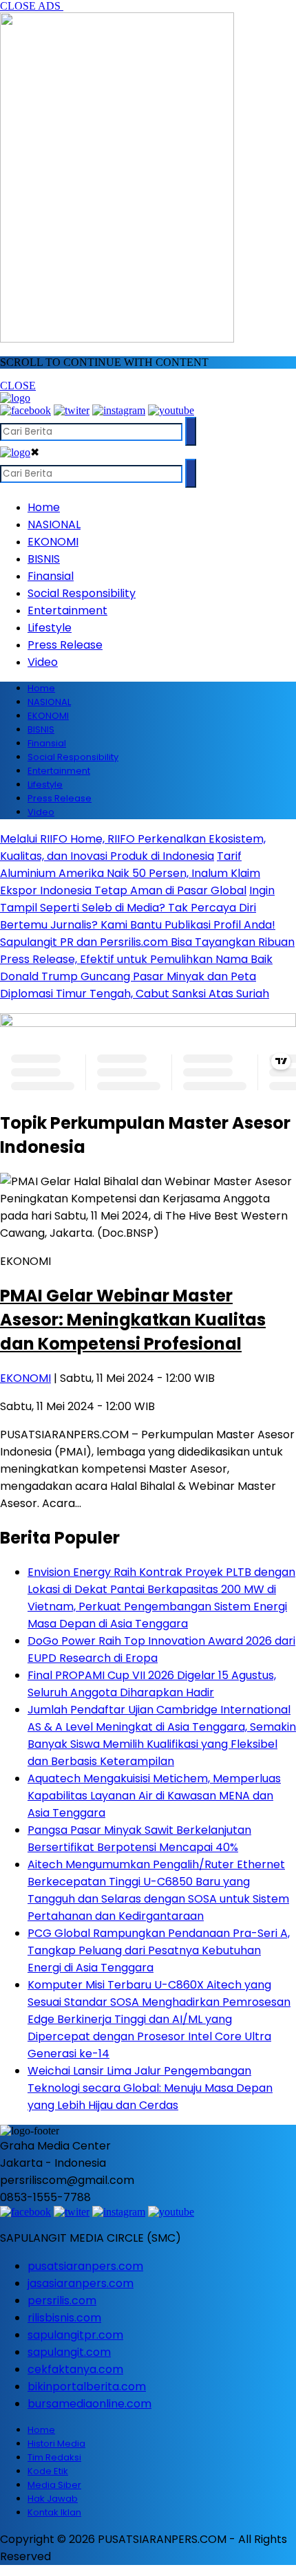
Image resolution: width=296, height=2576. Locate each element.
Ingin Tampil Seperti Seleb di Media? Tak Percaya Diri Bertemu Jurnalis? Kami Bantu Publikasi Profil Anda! (138, 908)
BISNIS (44, 559)
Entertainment (67, 610)
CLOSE (18, 386)
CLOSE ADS (32, 6)
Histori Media (56, 2444)
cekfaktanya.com (75, 2369)
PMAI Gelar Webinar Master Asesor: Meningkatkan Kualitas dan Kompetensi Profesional (133, 1320)
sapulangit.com (69, 2352)
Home (44, 507)
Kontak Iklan (54, 2512)
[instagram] (119, 410)
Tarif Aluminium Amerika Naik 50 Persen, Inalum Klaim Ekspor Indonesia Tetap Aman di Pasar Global (130, 873)
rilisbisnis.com (64, 2318)
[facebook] (25, 410)
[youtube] (171, 410)
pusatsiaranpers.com (85, 2266)
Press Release (65, 645)
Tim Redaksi (54, 2457)
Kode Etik (48, 2471)
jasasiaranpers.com (81, 2283)
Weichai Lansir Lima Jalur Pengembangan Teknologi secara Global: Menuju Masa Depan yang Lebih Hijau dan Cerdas (150, 2088)
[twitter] (72, 410)
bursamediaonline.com (89, 2404)
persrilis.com (62, 2301)
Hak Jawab (53, 2499)
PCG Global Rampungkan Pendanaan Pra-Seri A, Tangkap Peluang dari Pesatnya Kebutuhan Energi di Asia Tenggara (159, 1950)
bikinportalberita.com (87, 2386)
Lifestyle (50, 628)
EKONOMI (53, 542)
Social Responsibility (82, 593)
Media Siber (54, 2485)
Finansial (51, 576)
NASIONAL (54, 524)
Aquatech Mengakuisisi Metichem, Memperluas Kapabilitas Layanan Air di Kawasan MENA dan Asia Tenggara (154, 1796)
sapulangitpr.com (75, 2335)
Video (43, 662)
